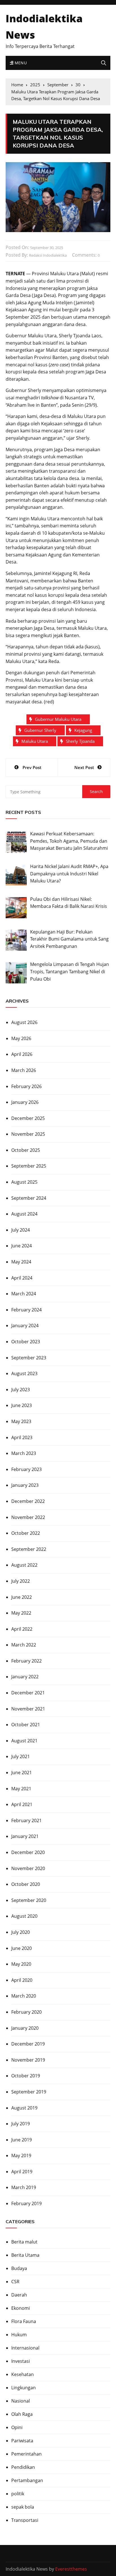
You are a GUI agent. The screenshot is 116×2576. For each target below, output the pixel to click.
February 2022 (26, 1661)
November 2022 (28, 1517)
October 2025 (26, 1150)
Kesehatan (23, 2374)
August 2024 (24, 1214)
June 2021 (22, 1773)
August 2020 (24, 1916)
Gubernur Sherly (40, 730)
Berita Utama (25, 2255)
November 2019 (28, 2060)
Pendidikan (23, 2467)
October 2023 (26, 1342)
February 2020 (26, 2012)
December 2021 (28, 1693)
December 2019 (28, 2044)
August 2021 (24, 1741)
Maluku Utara (35, 741)
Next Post (84, 767)
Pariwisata (22, 2441)
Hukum (19, 2335)
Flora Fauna (24, 2321)
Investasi (21, 2361)
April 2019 (22, 2172)
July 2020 (21, 1932)
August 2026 (24, 1022)
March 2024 (24, 1294)
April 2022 (22, 1629)
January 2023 (25, 1485)
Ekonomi (21, 2308)
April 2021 (22, 1804)
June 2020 (22, 1948)
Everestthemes (71, 2569)
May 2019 (21, 2156)
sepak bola (23, 2507)
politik (18, 2494)
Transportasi (25, 2520)
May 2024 (21, 1262)
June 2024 (22, 1246)
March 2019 (24, 2187)
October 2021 (26, 1725)
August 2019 (24, 2108)
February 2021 (26, 1820)
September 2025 (29, 1166)
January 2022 (25, 1677)
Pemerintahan (26, 2454)
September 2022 (29, 1549)
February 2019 (26, 2203)
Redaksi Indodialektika (48, 255)
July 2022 (21, 1581)
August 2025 (24, 1182)
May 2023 (21, 1421)
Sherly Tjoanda (80, 741)
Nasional (21, 2401)
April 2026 (22, 1054)
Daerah (19, 2295)
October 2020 (26, 1884)
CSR (15, 2282)
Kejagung (83, 730)
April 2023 (22, 1437)
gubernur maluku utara (58, 719)
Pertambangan (27, 2480)
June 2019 (22, 2140)
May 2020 (21, 1964)
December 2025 (28, 1118)
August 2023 (24, 1373)
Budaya (19, 2268)
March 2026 (24, 1070)
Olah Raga (22, 2414)
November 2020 (28, 1868)
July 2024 (21, 1230)
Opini (17, 2427)
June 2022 (22, 1597)
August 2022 (24, 1565)
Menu (20, 63)
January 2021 (25, 1836)
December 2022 (28, 1501)
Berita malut (24, 2242)
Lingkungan (24, 2388)
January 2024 (25, 1326)
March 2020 (24, 1996)
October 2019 (26, 2076)
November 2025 (28, 1134)
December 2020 (28, 1852)
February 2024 (26, 1310)
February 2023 (26, 1469)
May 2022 (21, 1613)
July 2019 (21, 2124)
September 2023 (29, 1358)
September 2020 (29, 1900)
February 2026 (26, 1086)
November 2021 (28, 1709)
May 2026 (21, 1038)
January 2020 (25, 2028)
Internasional (25, 2348)
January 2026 (25, 1102)
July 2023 (21, 1390)
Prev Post (32, 767)
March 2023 (24, 1453)
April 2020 (22, 1980)
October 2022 (26, 1533)
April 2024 (22, 1278)
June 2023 (22, 1405)
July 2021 (21, 1756)
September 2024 (29, 1198)
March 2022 (24, 1645)
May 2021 (21, 1789)
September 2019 (29, 2092)
